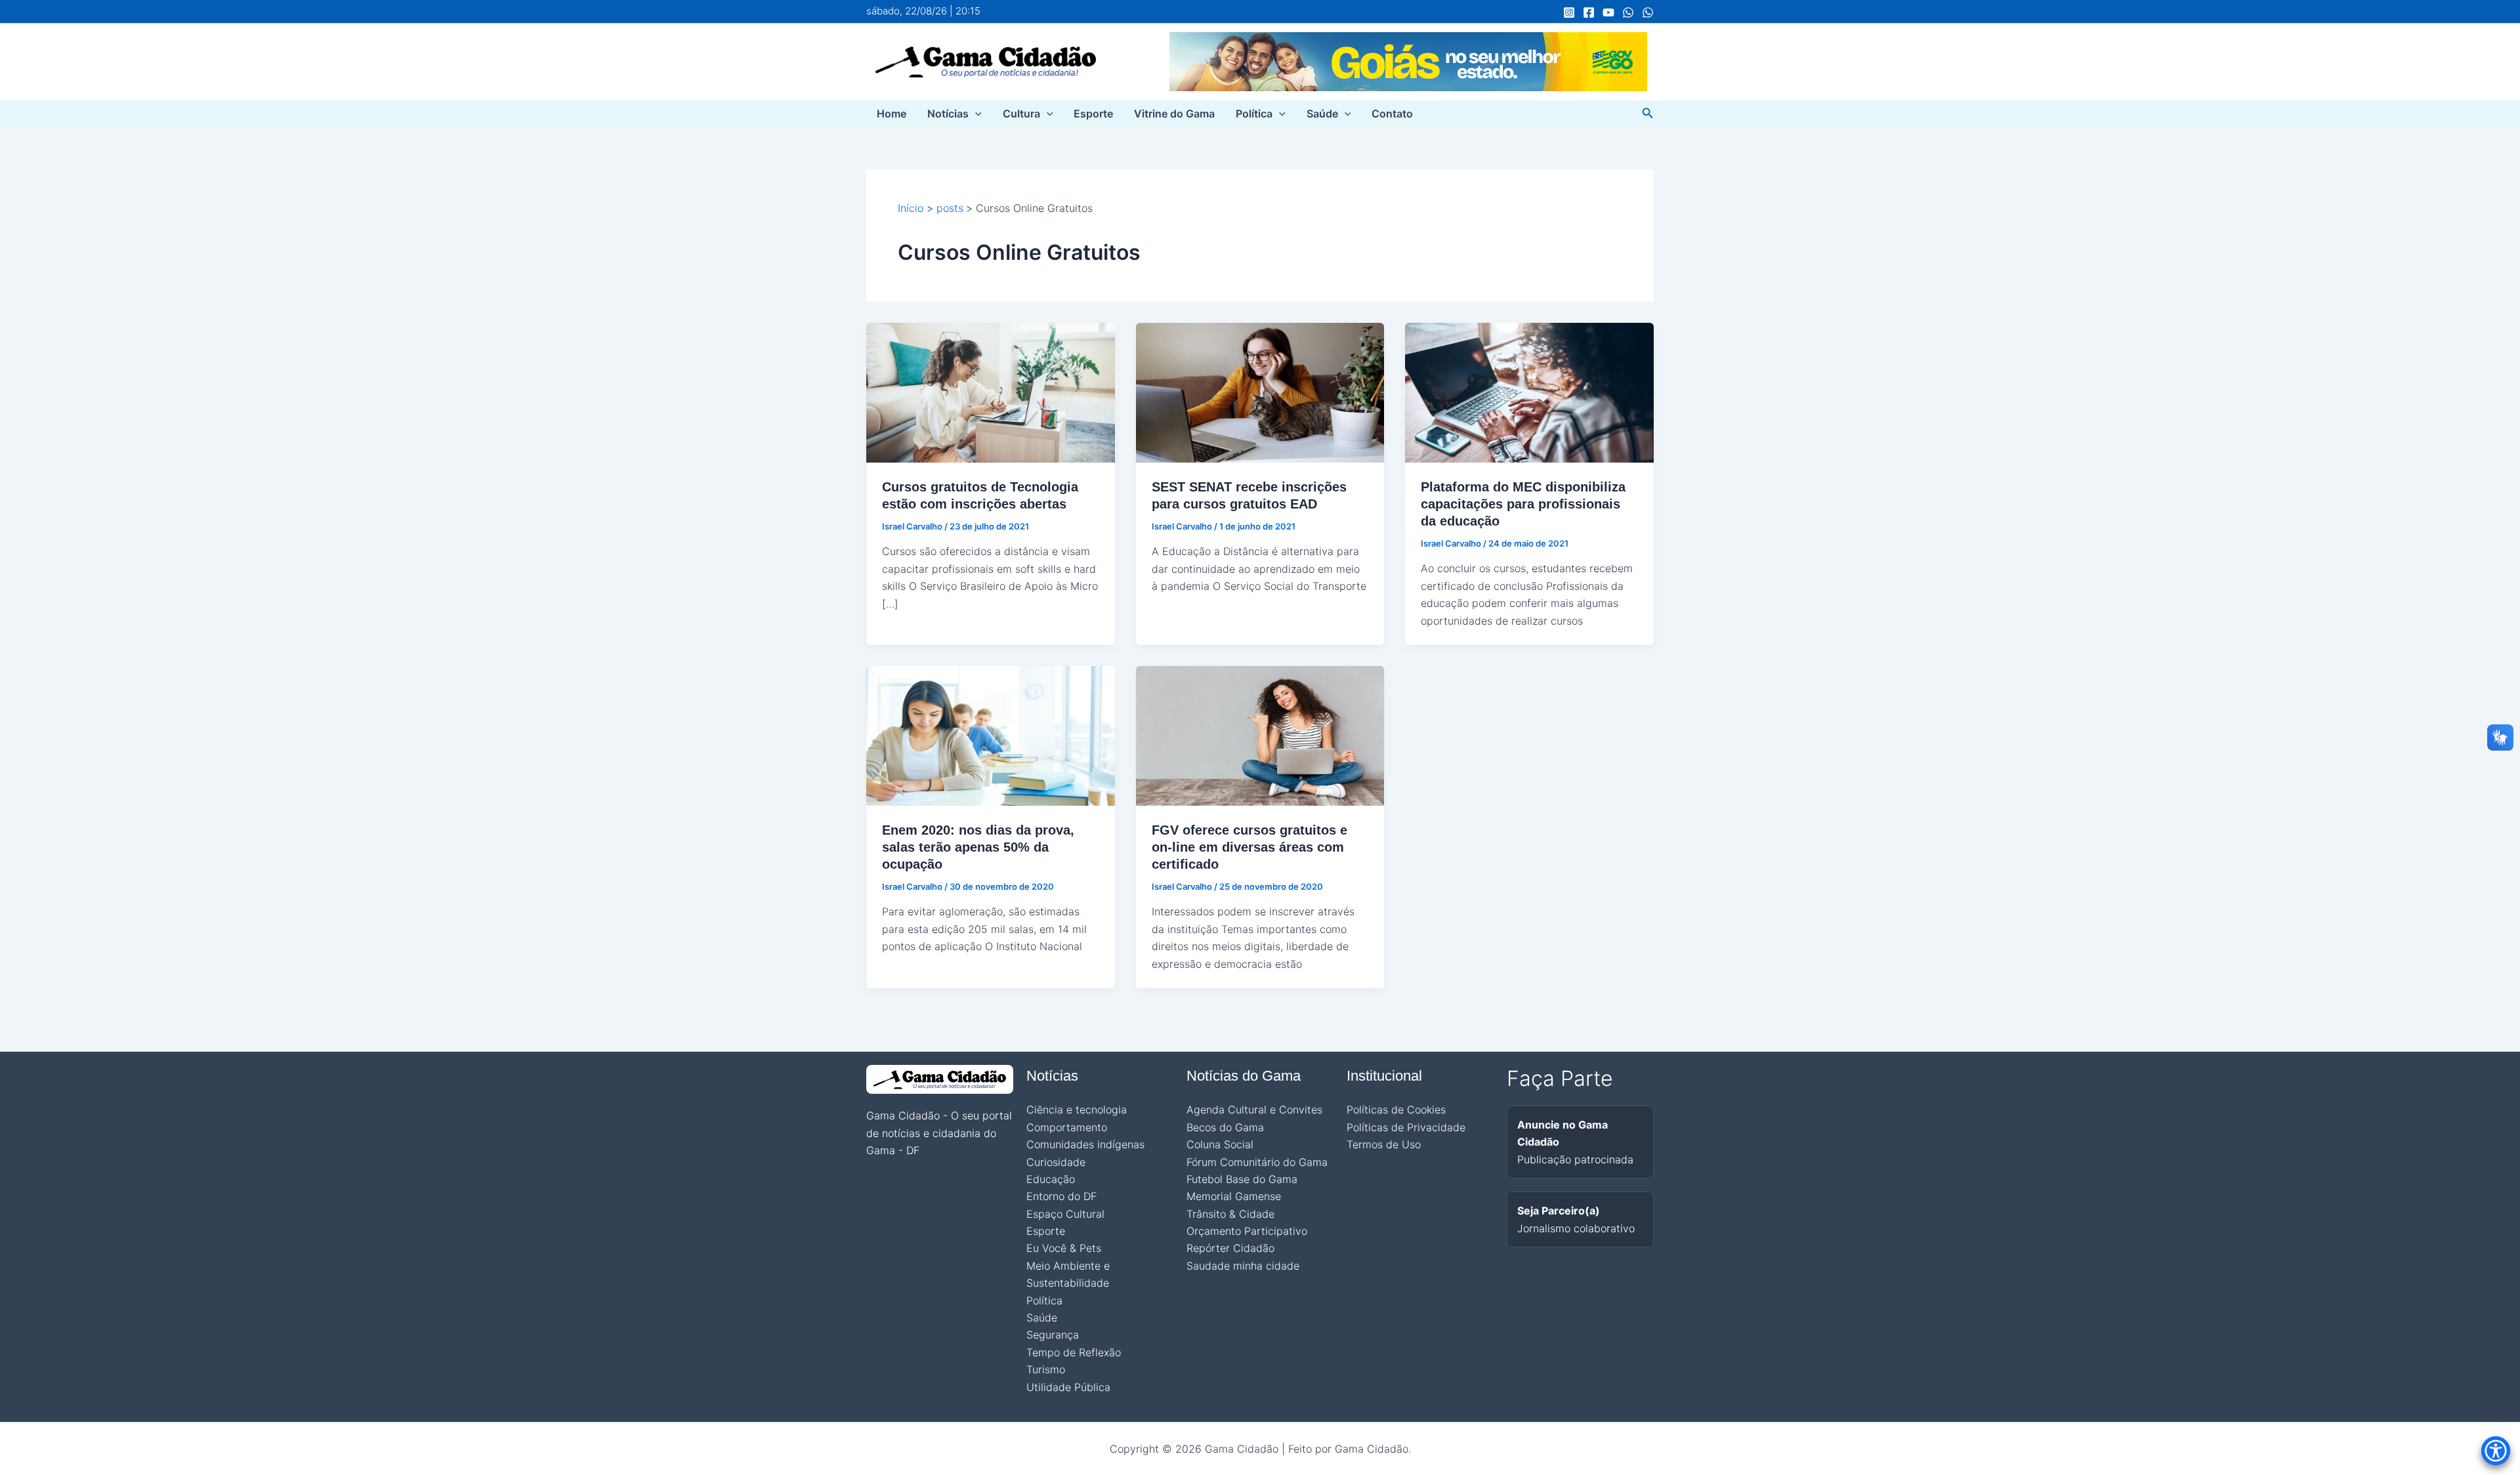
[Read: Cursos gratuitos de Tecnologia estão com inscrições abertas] (991, 392)
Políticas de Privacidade (1406, 1127)
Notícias (948, 114)
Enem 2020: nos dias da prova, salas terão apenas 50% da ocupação (978, 847)
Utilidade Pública (1068, 1387)
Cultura (1021, 114)
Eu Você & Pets (1064, 1248)
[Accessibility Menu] (2496, 1451)
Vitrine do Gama (1174, 114)
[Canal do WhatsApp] (1628, 12)
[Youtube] (1608, 12)
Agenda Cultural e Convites (1254, 1110)
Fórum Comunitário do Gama (1257, 1162)
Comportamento (1067, 1127)
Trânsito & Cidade (1230, 1214)
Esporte (1093, 114)
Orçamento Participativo (1247, 1231)
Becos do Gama (1225, 1127)
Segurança (1053, 1335)
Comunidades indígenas (1085, 1144)
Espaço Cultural (1065, 1214)
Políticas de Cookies (1396, 1110)
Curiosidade (1056, 1162)
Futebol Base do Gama (1242, 1179)
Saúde (1322, 114)
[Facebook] (1589, 12)
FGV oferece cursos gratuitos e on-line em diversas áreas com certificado (1249, 847)
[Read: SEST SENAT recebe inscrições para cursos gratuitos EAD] (1260, 392)
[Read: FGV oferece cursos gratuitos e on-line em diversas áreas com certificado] (1260, 735)
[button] (975, 114)
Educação (1051, 1179)
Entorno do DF (1061, 1196)
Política (1254, 114)
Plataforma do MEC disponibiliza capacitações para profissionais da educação (1523, 504)
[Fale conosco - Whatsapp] (1648, 12)
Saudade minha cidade (1243, 1266)
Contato (1392, 114)
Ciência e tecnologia (1077, 1110)
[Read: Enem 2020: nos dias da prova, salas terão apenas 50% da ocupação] (991, 735)
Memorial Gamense (1234, 1196)
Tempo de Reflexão (1074, 1352)
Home (892, 114)
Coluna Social (1220, 1144)
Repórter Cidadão (1230, 1248)
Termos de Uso (1384, 1144)
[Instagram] (1569, 12)
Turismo (1046, 1369)
